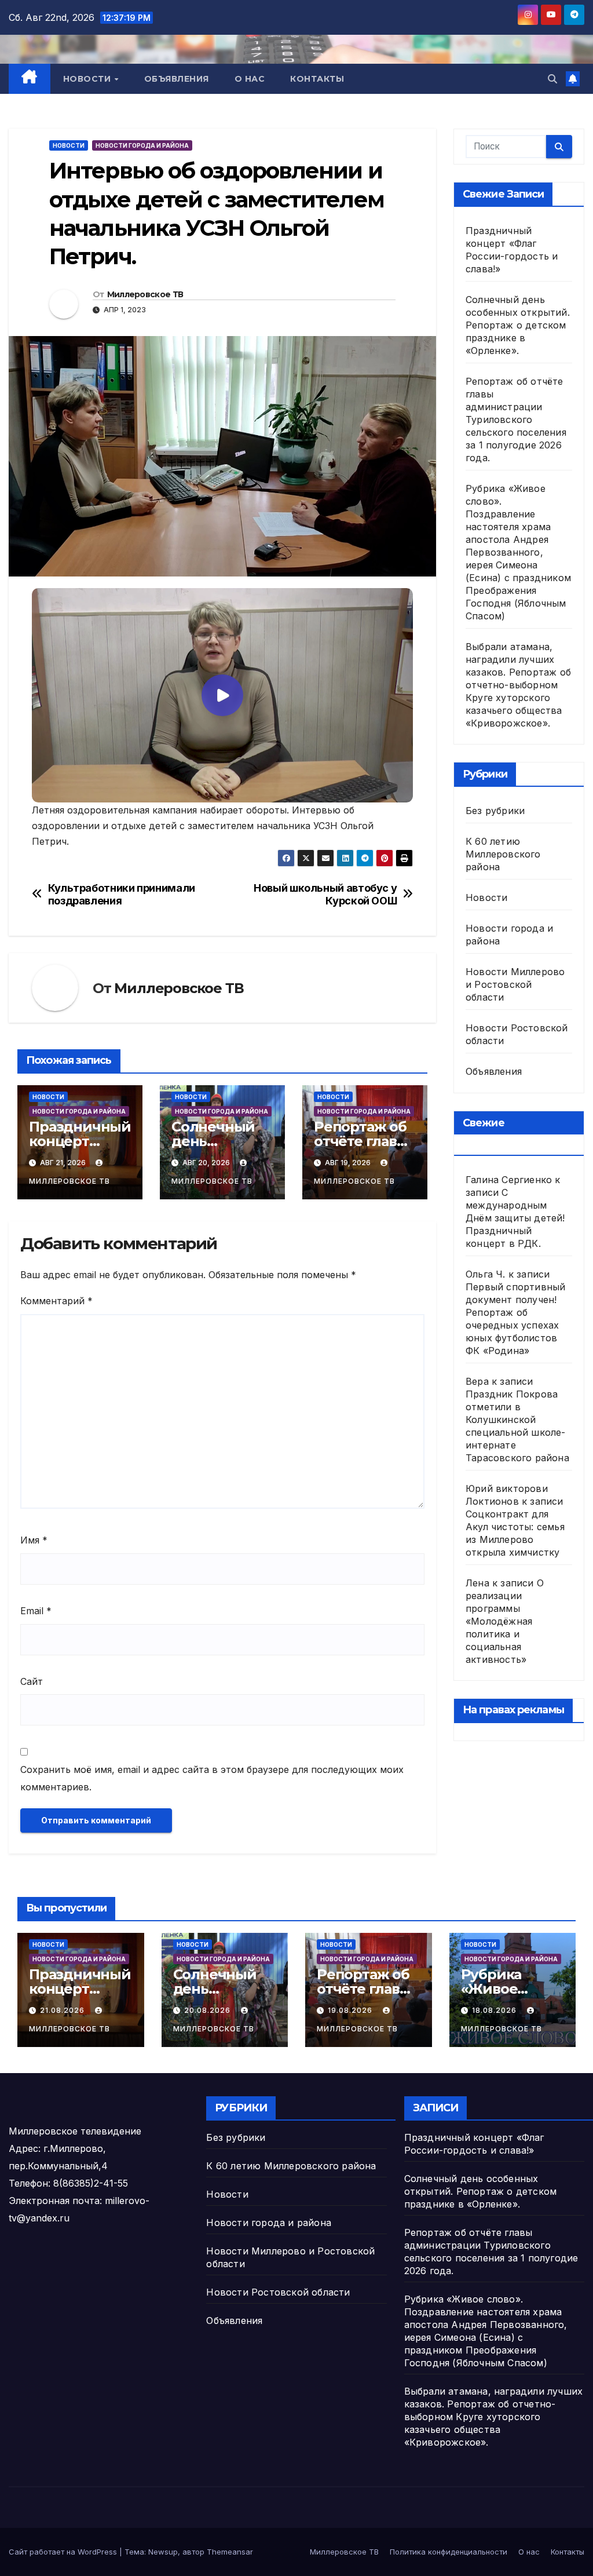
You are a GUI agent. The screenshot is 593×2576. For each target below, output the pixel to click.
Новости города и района (142, 145)
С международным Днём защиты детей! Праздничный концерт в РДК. (515, 1218)
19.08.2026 (351, 2010)
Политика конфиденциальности (449, 2552)
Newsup (163, 2552)
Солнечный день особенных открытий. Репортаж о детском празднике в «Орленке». (518, 325)
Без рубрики (495, 811)
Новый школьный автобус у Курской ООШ (325, 894)
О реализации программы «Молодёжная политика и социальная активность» (505, 1621)
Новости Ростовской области (278, 2292)
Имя (34, 1540)
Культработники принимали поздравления (122, 894)
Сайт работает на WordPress (64, 2552)
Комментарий (56, 1301)
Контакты (317, 79)
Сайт (32, 1681)
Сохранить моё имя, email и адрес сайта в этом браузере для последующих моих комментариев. (212, 1778)
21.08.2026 (63, 2010)
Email (36, 1611)
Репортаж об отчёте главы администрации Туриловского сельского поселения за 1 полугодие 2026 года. (516, 419)
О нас (250, 79)
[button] (552, 79)
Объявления (177, 79)
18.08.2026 (495, 2010)
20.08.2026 (208, 2010)
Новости (88, 79)
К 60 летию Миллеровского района (503, 854)
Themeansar (230, 2552)
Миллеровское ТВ (145, 294)
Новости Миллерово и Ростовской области (515, 984)
